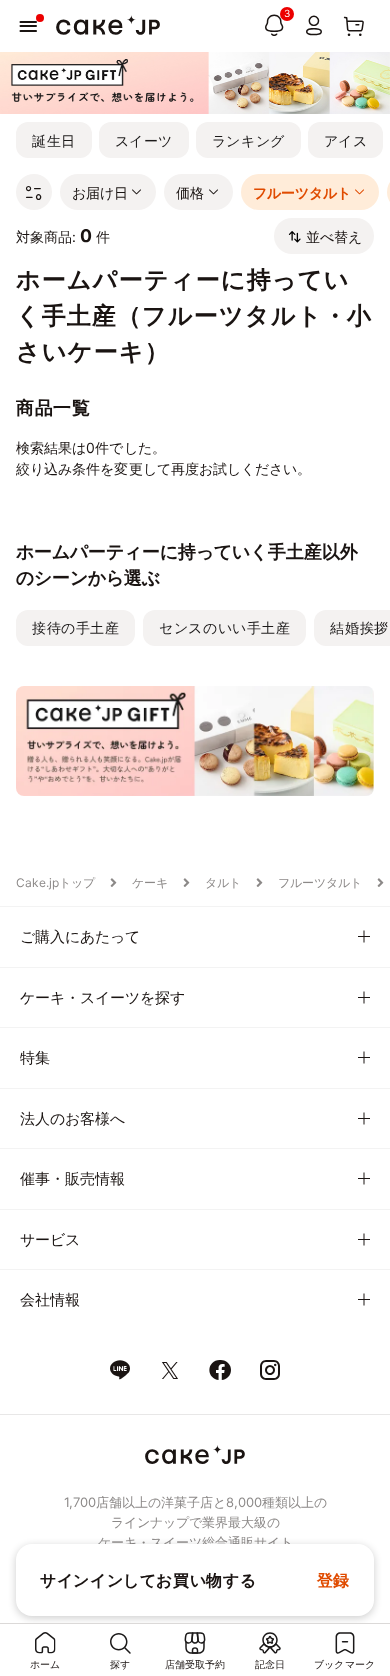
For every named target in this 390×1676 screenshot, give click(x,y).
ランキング (248, 140)
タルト (223, 882)
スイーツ (144, 140)
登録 (333, 1580)
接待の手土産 (75, 627)
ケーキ (150, 882)
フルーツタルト (320, 882)
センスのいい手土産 (224, 627)
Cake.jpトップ (55, 882)
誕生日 (54, 140)
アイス (346, 140)
